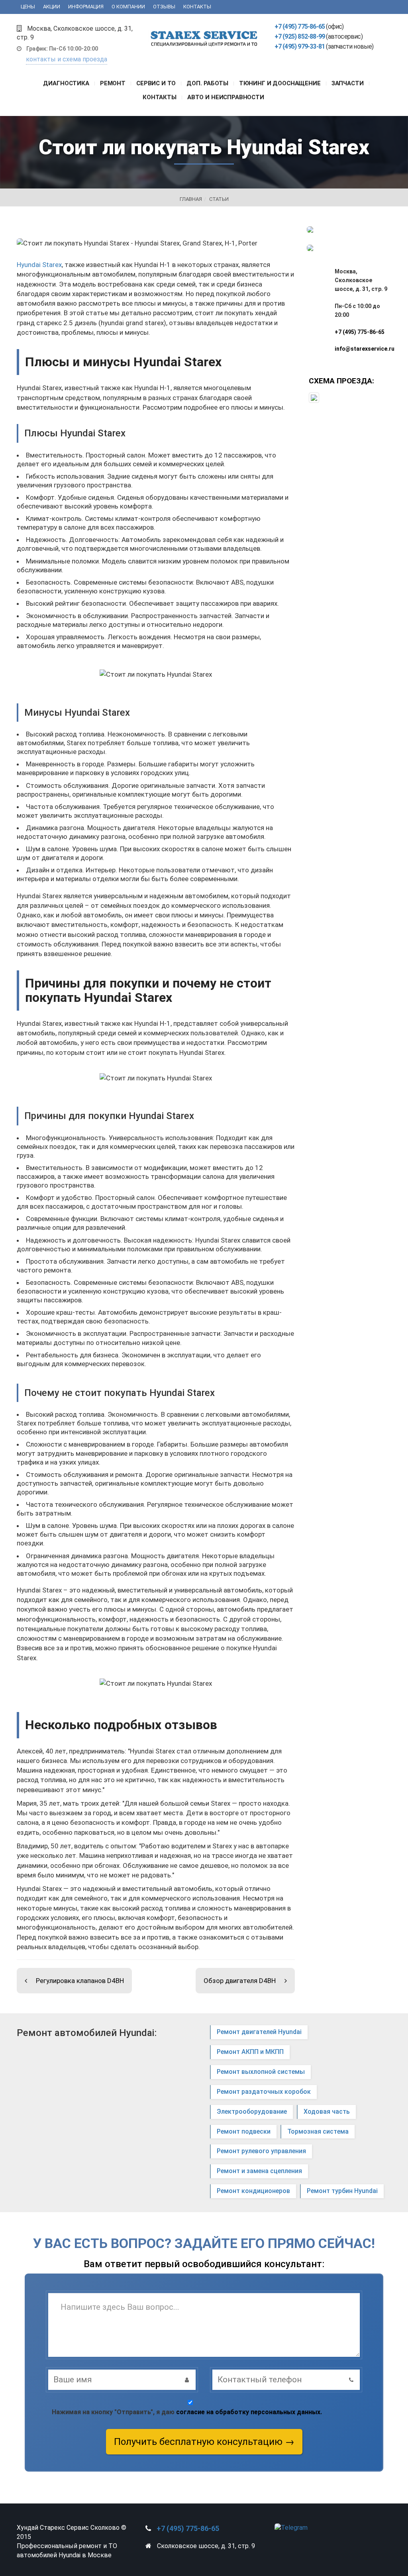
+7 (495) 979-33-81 (300, 46)
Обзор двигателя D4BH (240, 1981)
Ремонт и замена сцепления (259, 2171)
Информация (86, 7)
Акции (52, 7)
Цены (28, 7)
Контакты (197, 7)
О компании (128, 7)
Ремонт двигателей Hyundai (259, 2032)
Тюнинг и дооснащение (280, 83)
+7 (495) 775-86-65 (300, 27)
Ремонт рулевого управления (261, 2151)
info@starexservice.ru (365, 349)
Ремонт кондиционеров (253, 2191)
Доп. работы (207, 83)
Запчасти (348, 83)
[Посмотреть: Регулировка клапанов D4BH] (29, 1981)
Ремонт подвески (244, 2131)
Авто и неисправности (226, 97)
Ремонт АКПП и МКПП (250, 2052)
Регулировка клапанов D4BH (80, 1981)
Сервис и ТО (156, 83)
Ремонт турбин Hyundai (342, 2191)
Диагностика (66, 83)
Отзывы (164, 7)
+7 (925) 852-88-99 (300, 36)
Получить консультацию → (204, 2442)
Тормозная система (318, 2131)
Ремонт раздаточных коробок (264, 2092)
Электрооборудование (252, 2112)
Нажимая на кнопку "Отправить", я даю (187, 2412)
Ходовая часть (327, 2112)
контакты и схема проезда (67, 59)
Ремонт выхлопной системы (261, 2072)
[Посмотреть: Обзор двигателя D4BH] (282, 1981)
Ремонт (113, 83)
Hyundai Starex (39, 265)
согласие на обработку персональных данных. (249, 2412)
